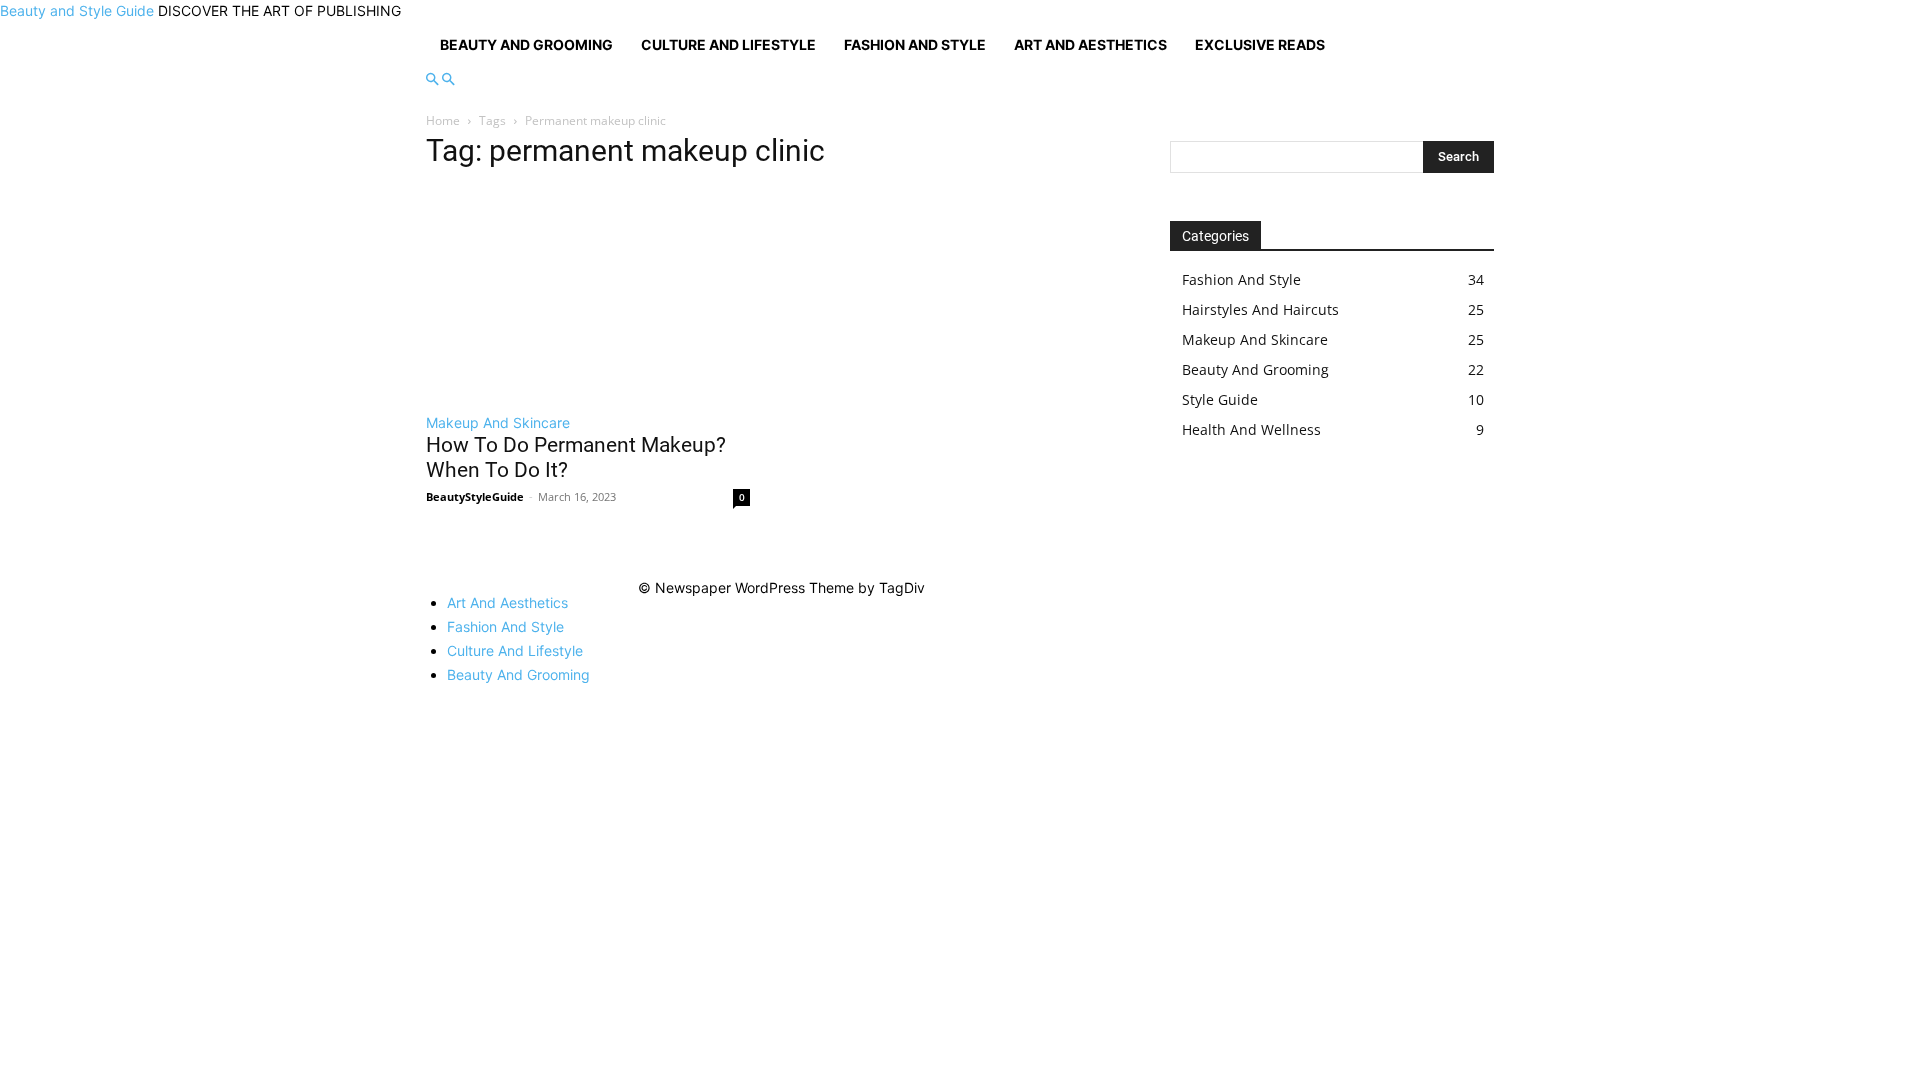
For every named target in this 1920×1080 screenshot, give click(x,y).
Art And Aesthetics (1090, 44)
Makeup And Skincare (498, 422)
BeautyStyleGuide (475, 496)
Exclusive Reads (1260, 44)
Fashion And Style (915, 44)
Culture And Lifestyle (728, 44)
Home (443, 120)
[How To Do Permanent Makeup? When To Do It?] (588, 294)
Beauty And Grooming (526, 44)
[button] (432, 79)
